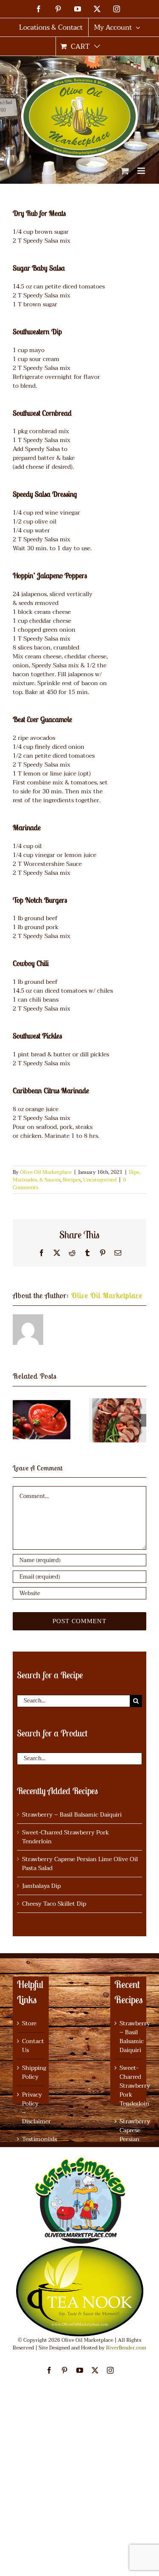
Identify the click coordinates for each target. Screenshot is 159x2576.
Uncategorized (100, 1180)
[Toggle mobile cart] (125, 171)
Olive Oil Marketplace (46, 1172)
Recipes (72, 1180)
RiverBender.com (126, 2348)
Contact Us (31, 2046)
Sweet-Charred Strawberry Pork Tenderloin (66, 1837)
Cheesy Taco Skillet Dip (54, 1904)
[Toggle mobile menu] (142, 171)
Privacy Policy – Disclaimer (31, 2108)
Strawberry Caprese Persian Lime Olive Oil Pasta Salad (80, 1864)
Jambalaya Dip (41, 1886)
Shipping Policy (31, 2072)
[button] (19, 1420)
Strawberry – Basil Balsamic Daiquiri (72, 1815)
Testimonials (31, 2139)
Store (29, 2023)
